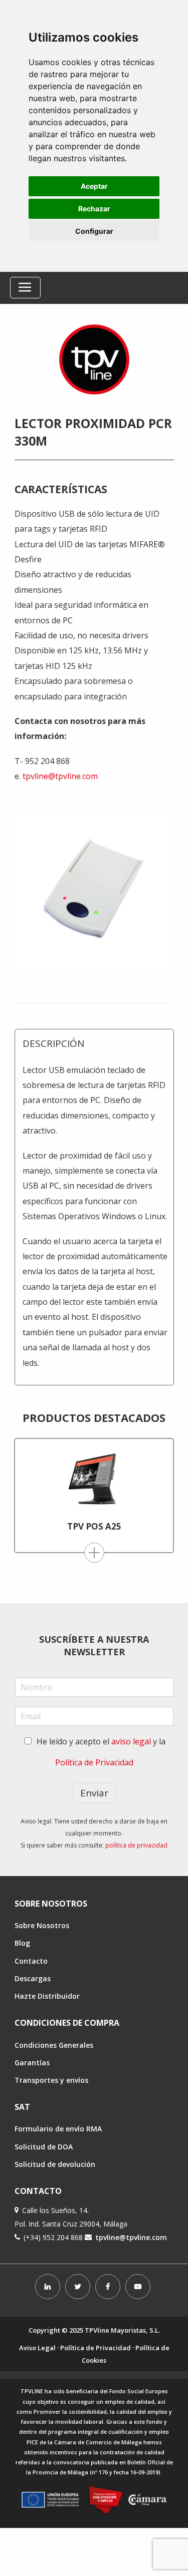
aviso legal (131, 1741)
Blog (22, 1943)
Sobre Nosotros (42, 1925)
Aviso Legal (37, 2348)
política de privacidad (136, 1845)
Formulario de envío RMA (58, 2129)
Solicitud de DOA (44, 2147)
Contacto (31, 1961)
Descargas (33, 1978)
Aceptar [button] (94, 186)
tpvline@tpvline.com (60, 776)
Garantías (32, 2063)
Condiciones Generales (54, 2045)
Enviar (94, 1793)
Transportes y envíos (51, 2080)
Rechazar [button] (94, 209)
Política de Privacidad (94, 1762)
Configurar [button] (94, 231)
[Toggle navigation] (25, 288)
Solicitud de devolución (55, 2164)
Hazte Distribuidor (47, 1996)
